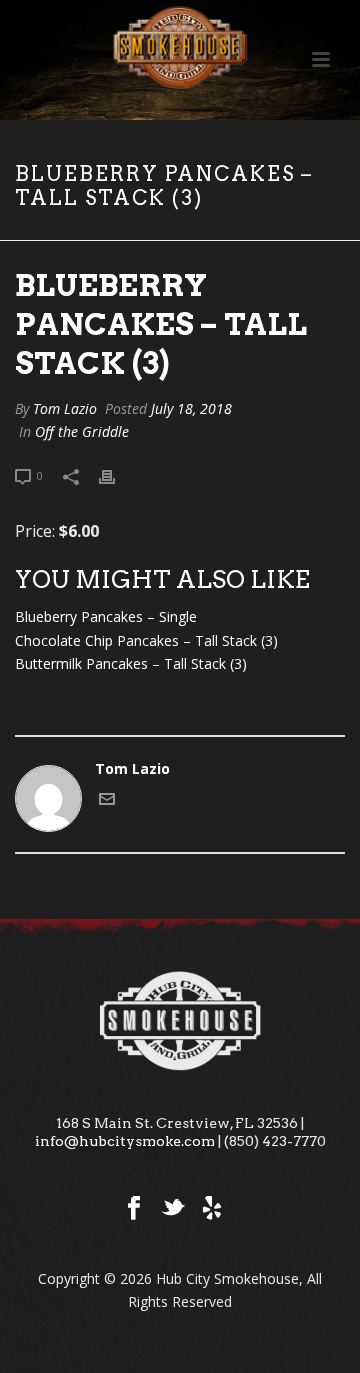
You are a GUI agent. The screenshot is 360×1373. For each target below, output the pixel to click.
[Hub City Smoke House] (180, 45)
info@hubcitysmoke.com (125, 1141)
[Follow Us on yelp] (212, 1209)
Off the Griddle (82, 431)
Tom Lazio (65, 408)
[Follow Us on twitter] (173, 1209)
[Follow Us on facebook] (134, 1209)
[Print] (117, 474)
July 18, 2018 (191, 408)
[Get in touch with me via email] (107, 801)
